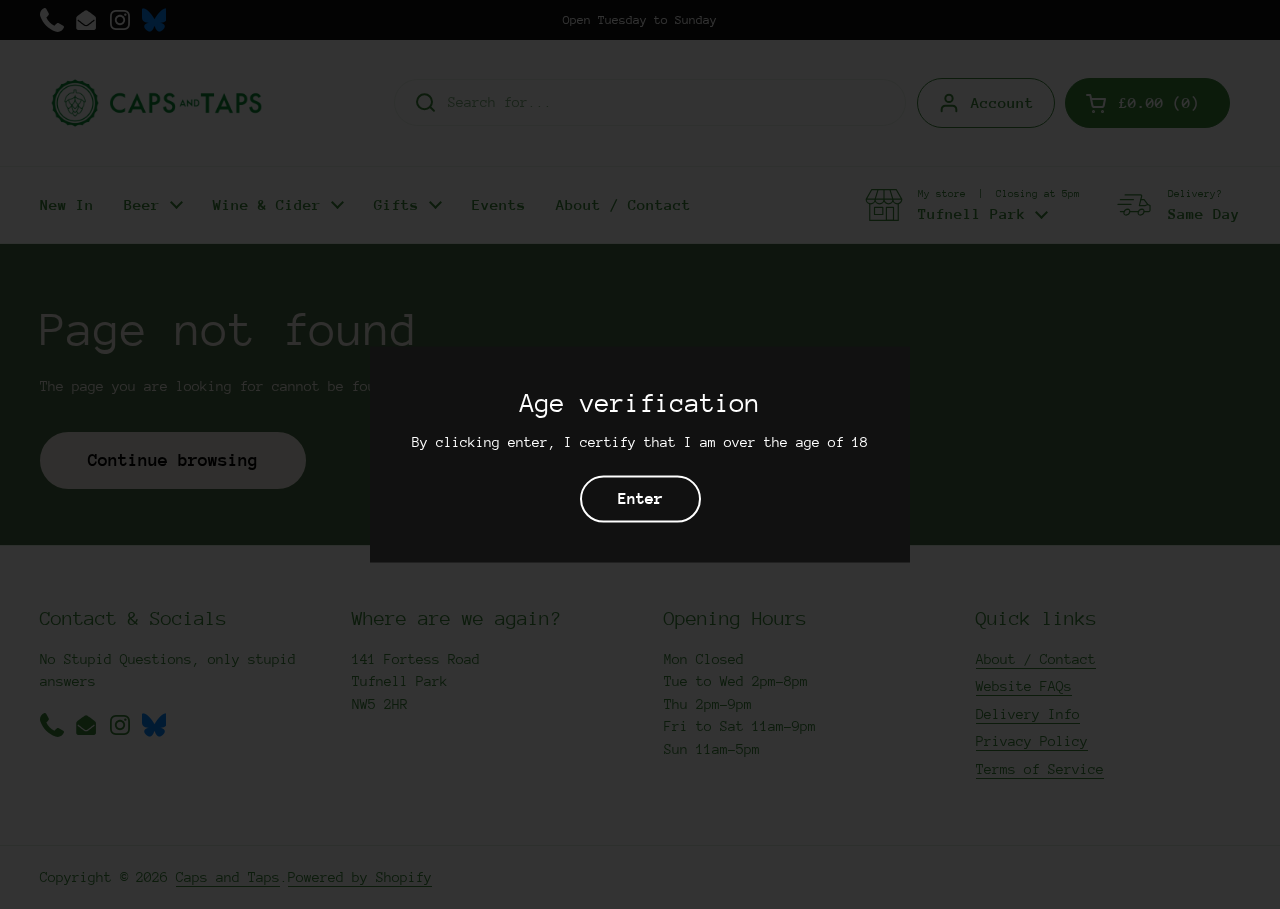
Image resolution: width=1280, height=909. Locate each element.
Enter (640, 499)
